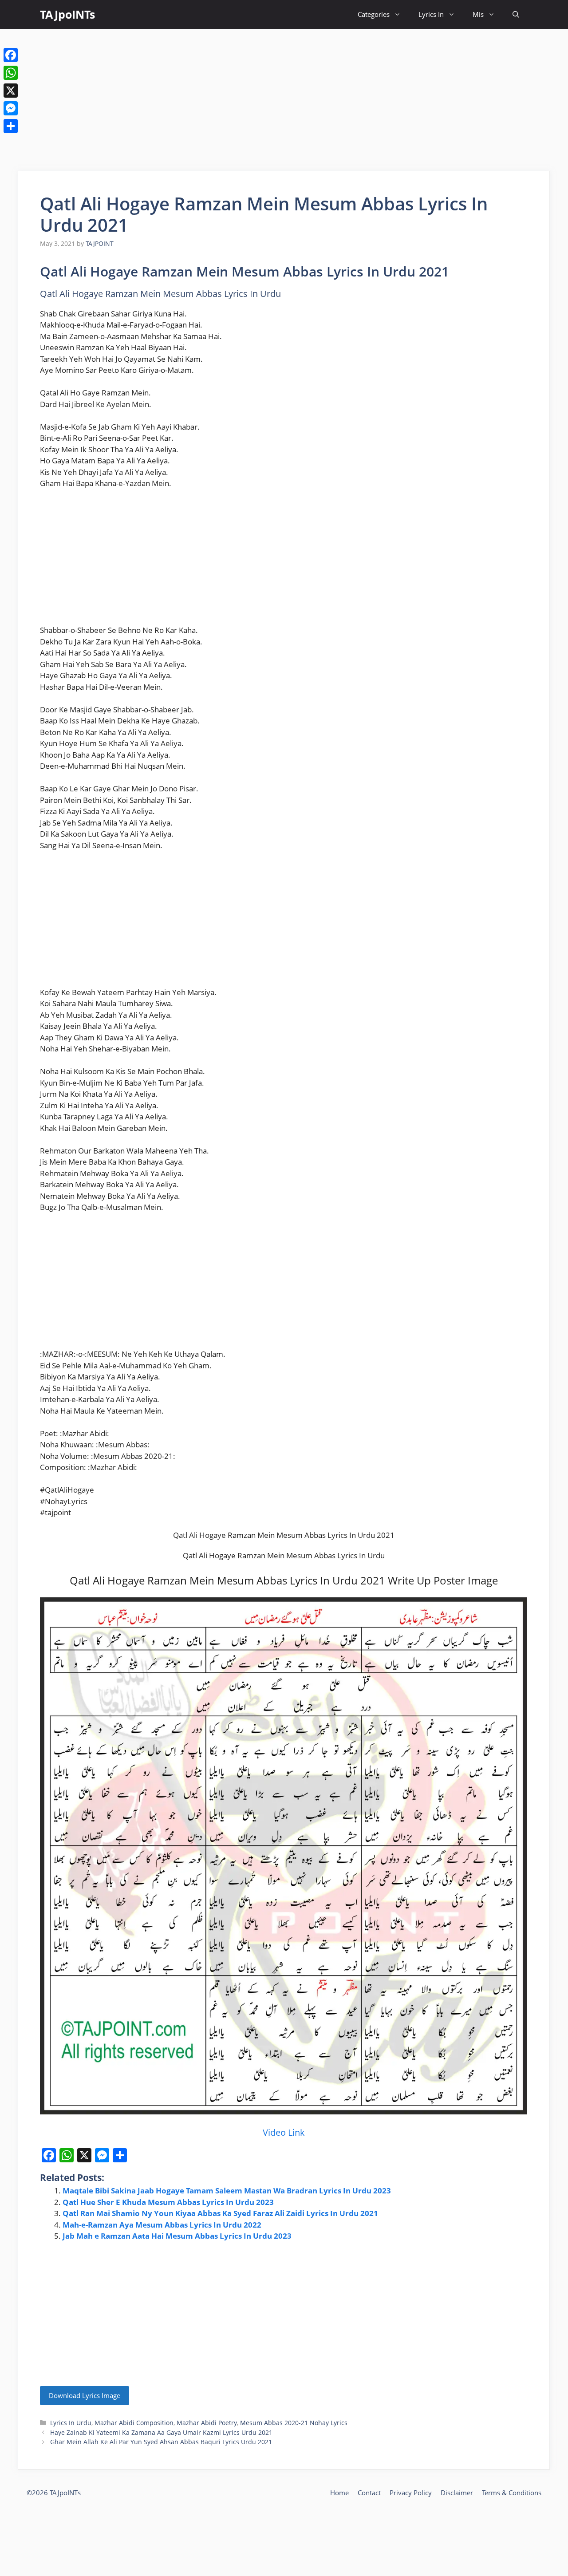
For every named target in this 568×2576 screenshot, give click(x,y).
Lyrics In (431, 14)
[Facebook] (11, 55)
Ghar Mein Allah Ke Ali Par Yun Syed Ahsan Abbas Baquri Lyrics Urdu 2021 (161, 2442)
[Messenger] (11, 108)
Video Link (284, 2132)
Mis (478, 14)
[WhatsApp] (11, 73)
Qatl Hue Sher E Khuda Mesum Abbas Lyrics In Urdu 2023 (168, 2202)
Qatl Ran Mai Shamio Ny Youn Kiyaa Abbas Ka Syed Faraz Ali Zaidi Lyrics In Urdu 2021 (220, 2213)
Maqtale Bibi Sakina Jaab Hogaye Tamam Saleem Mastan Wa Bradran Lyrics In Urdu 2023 (227, 2191)
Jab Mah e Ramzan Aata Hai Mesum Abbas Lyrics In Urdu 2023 (177, 2236)
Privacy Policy (411, 2493)
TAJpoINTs (67, 14)
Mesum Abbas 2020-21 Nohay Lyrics (294, 2423)
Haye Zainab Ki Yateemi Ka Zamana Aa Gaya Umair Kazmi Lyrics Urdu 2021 (161, 2432)
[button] (516, 14)
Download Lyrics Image (85, 2395)
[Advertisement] (284, 100)
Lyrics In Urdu (71, 2423)
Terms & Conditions (512, 2493)
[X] (11, 91)
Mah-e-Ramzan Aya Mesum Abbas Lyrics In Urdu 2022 (162, 2225)
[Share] (11, 126)
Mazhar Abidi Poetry (207, 2423)
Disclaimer (457, 2493)
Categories (374, 14)
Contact (369, 2493)
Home (339, 2493)
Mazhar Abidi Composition (134, 2423)
